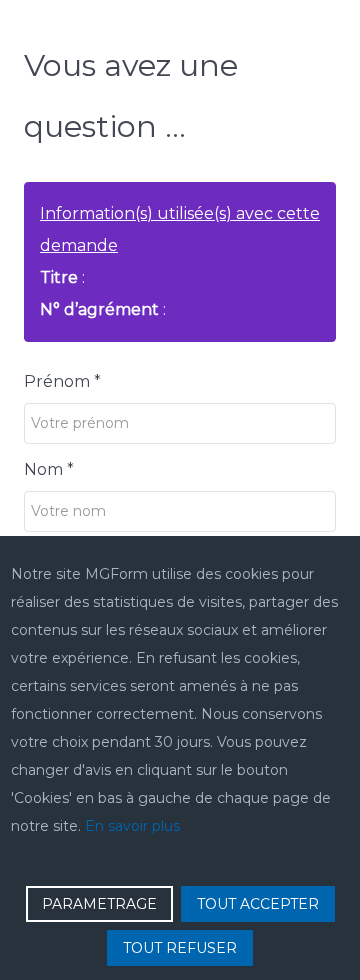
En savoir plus (132, 826)
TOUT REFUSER (180, 948)
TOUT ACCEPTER (258, 904)
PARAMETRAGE (99, 904)
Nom (49, 469)
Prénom (62, 381)
